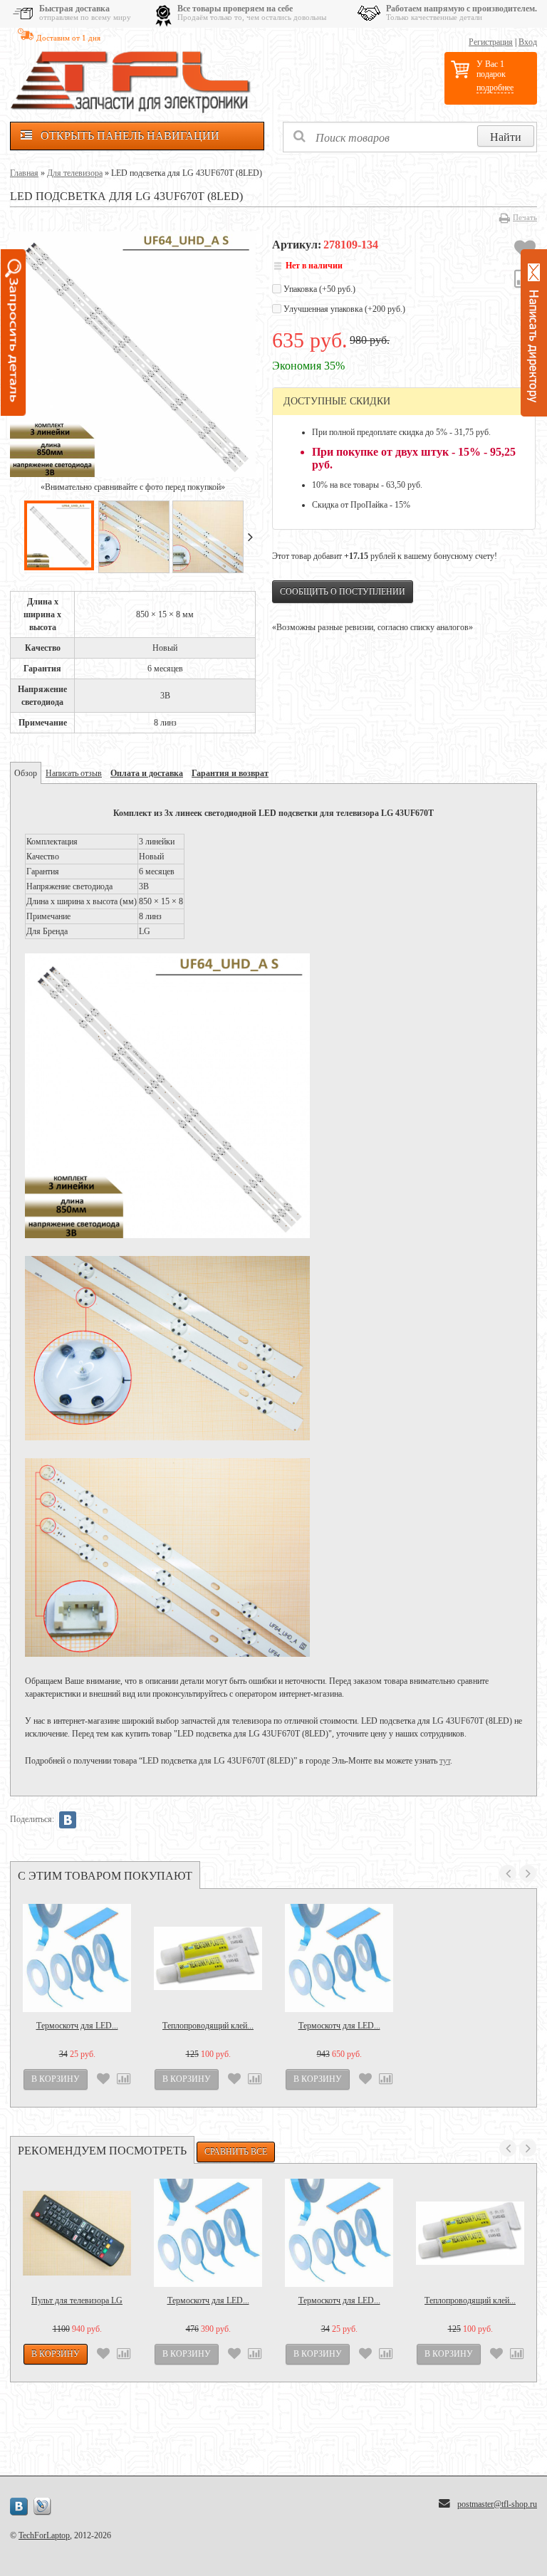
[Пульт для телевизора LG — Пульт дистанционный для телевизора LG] (77, 2233)
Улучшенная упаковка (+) (343, 309)
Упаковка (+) (318, 289)
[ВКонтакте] (68, 1820)
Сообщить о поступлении (343, 592)
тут (445, 1761)
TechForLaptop (44, 2535)
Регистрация (491, 42)
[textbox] (410, 137)
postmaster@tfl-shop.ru (497, 2504)
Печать (525, 217)
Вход (528, 42)
